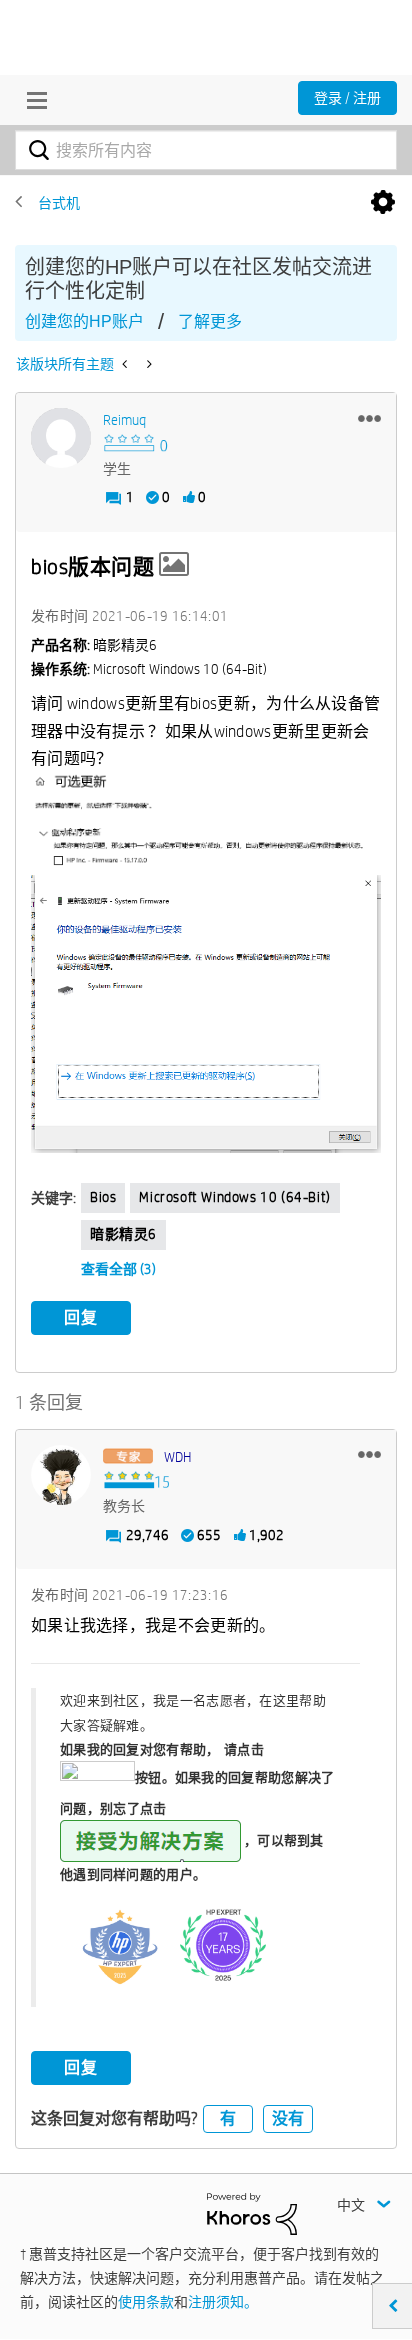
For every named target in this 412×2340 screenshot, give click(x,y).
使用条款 (146, 2302)
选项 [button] (383, 203)
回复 (81, 1317)
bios (103, 1197)
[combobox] (206, 150)
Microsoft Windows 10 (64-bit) (234, 1197)
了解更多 (210, 321)
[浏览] (32, 100)
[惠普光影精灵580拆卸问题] (147, 364)
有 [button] (228, 2118)
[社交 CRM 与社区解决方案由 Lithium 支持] (252, 2213)
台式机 (59, 203)
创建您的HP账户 (84, 321)
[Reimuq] (61, 438)
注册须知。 (223, 2302)
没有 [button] (288, 2118)
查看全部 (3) (118, 1269)
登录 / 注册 (347, 98)
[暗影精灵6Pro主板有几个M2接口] (126, 364)
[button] (369, 418)
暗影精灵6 (123, 1234)
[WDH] (61, 1475)
